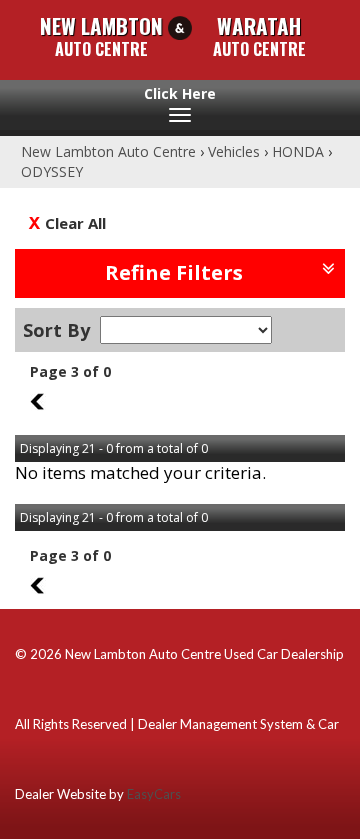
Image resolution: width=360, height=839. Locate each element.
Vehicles (234, 151)
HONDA (298, 151)
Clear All (75, 223)
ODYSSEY (52, 171)
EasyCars (154, 794)
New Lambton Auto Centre (108, 151)
